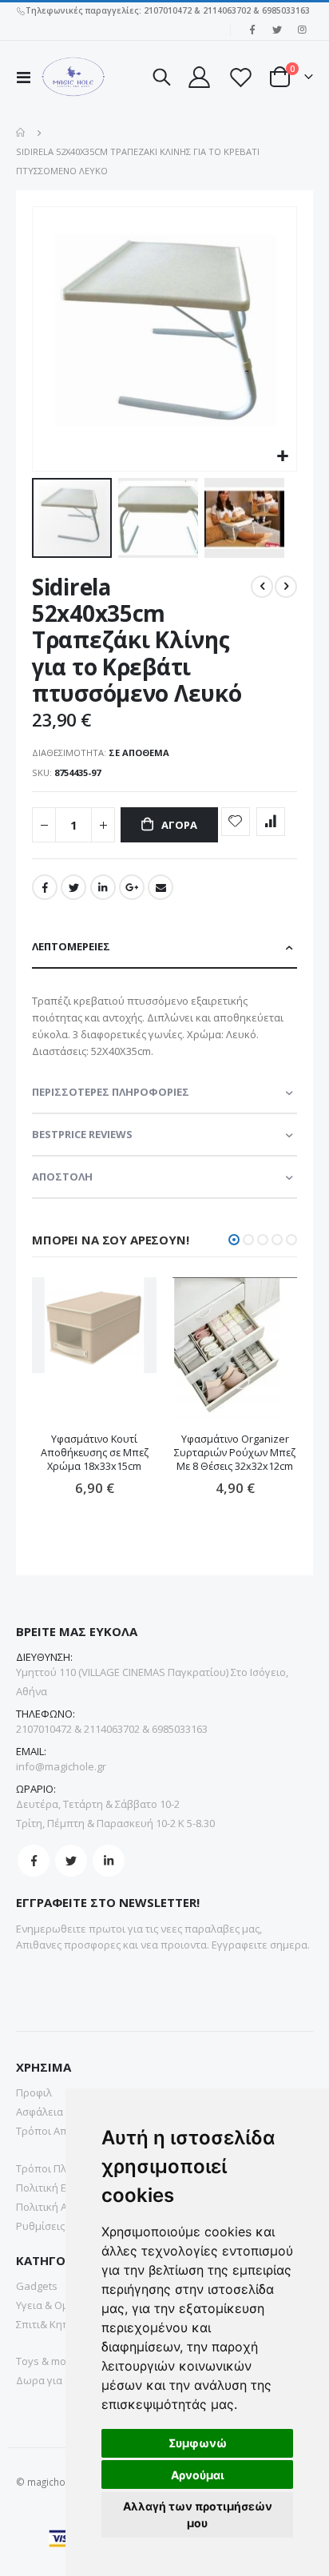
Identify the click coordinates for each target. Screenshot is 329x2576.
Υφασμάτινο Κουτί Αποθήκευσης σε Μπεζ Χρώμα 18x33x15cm (95, 1453)
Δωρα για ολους (55, 2380)
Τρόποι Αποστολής (62, 2131)
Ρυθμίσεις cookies (60, 2226)
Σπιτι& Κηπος (48, 2324)
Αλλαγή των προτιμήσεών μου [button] (198, 2514)
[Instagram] (302, 30)
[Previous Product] (262, 587)
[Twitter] (277, 30)
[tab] (164, 948)
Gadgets (37, 2286)
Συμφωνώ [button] (198, 2443)
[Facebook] (252, 30)
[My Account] (199, 77)
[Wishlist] (240, 77)
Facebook (45, 887)
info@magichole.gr (61, 1766)
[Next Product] (286, 587)
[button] (282, 457)
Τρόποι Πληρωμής (61, 2168)
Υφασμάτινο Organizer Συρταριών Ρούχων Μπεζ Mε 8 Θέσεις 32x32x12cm (235, 1453)
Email (161, 887)
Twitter (73, 887)
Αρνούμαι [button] (198, 2475)
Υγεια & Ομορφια (57, 2305)
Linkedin (109, 1861)
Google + (132, 887)
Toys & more (46, 2361)
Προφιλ (34, 2092)
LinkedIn (103, 887)
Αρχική (22, 133)
